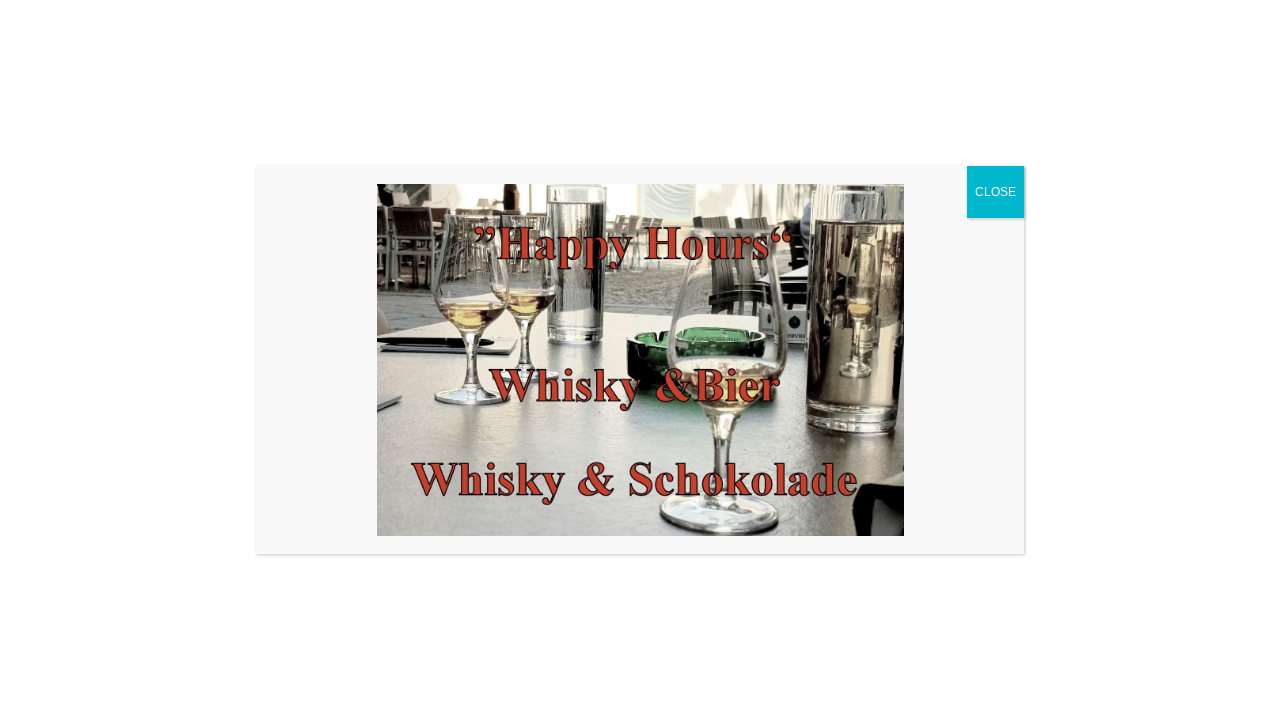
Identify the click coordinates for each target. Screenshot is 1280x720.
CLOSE (995, 192)
